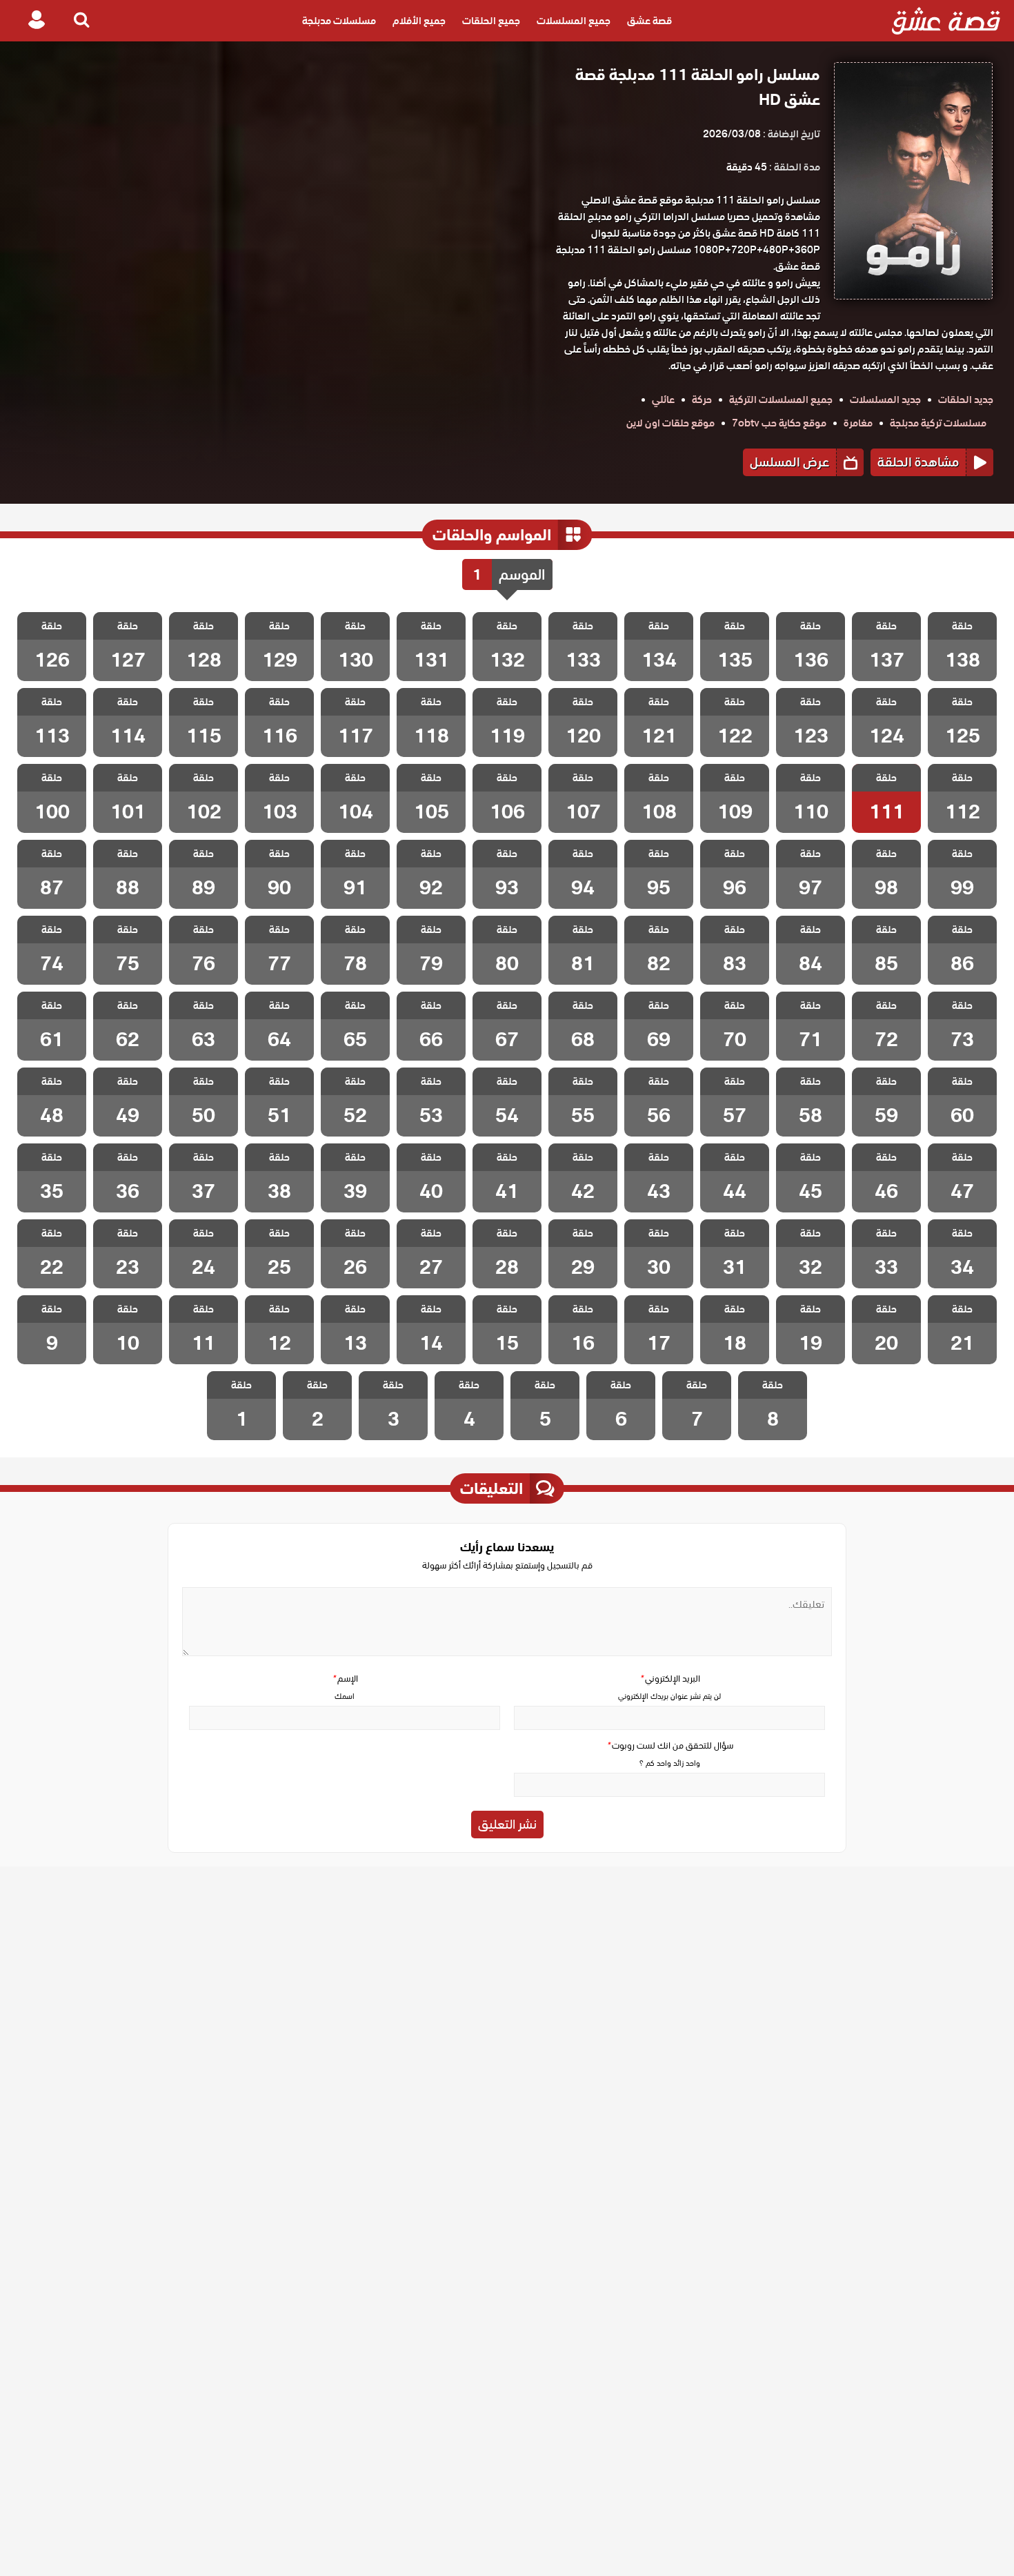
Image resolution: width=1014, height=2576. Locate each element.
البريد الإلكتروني (670, 1679)
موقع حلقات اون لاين (670, 423)
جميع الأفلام (419, 21)
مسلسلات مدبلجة (339, 21)
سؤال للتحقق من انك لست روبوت (670, 1746)
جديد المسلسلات (885, 400)
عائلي (663, 400)
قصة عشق (649, 21)
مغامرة (858, 423)
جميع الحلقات (491, 21)
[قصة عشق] (946, 21)
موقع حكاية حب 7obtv (779, 423)
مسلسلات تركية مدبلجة (938, 423)
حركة (702, 400)
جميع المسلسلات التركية (781, 400)
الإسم (345, 1679)
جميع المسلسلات (574, 21)
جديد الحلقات (966, 400)
